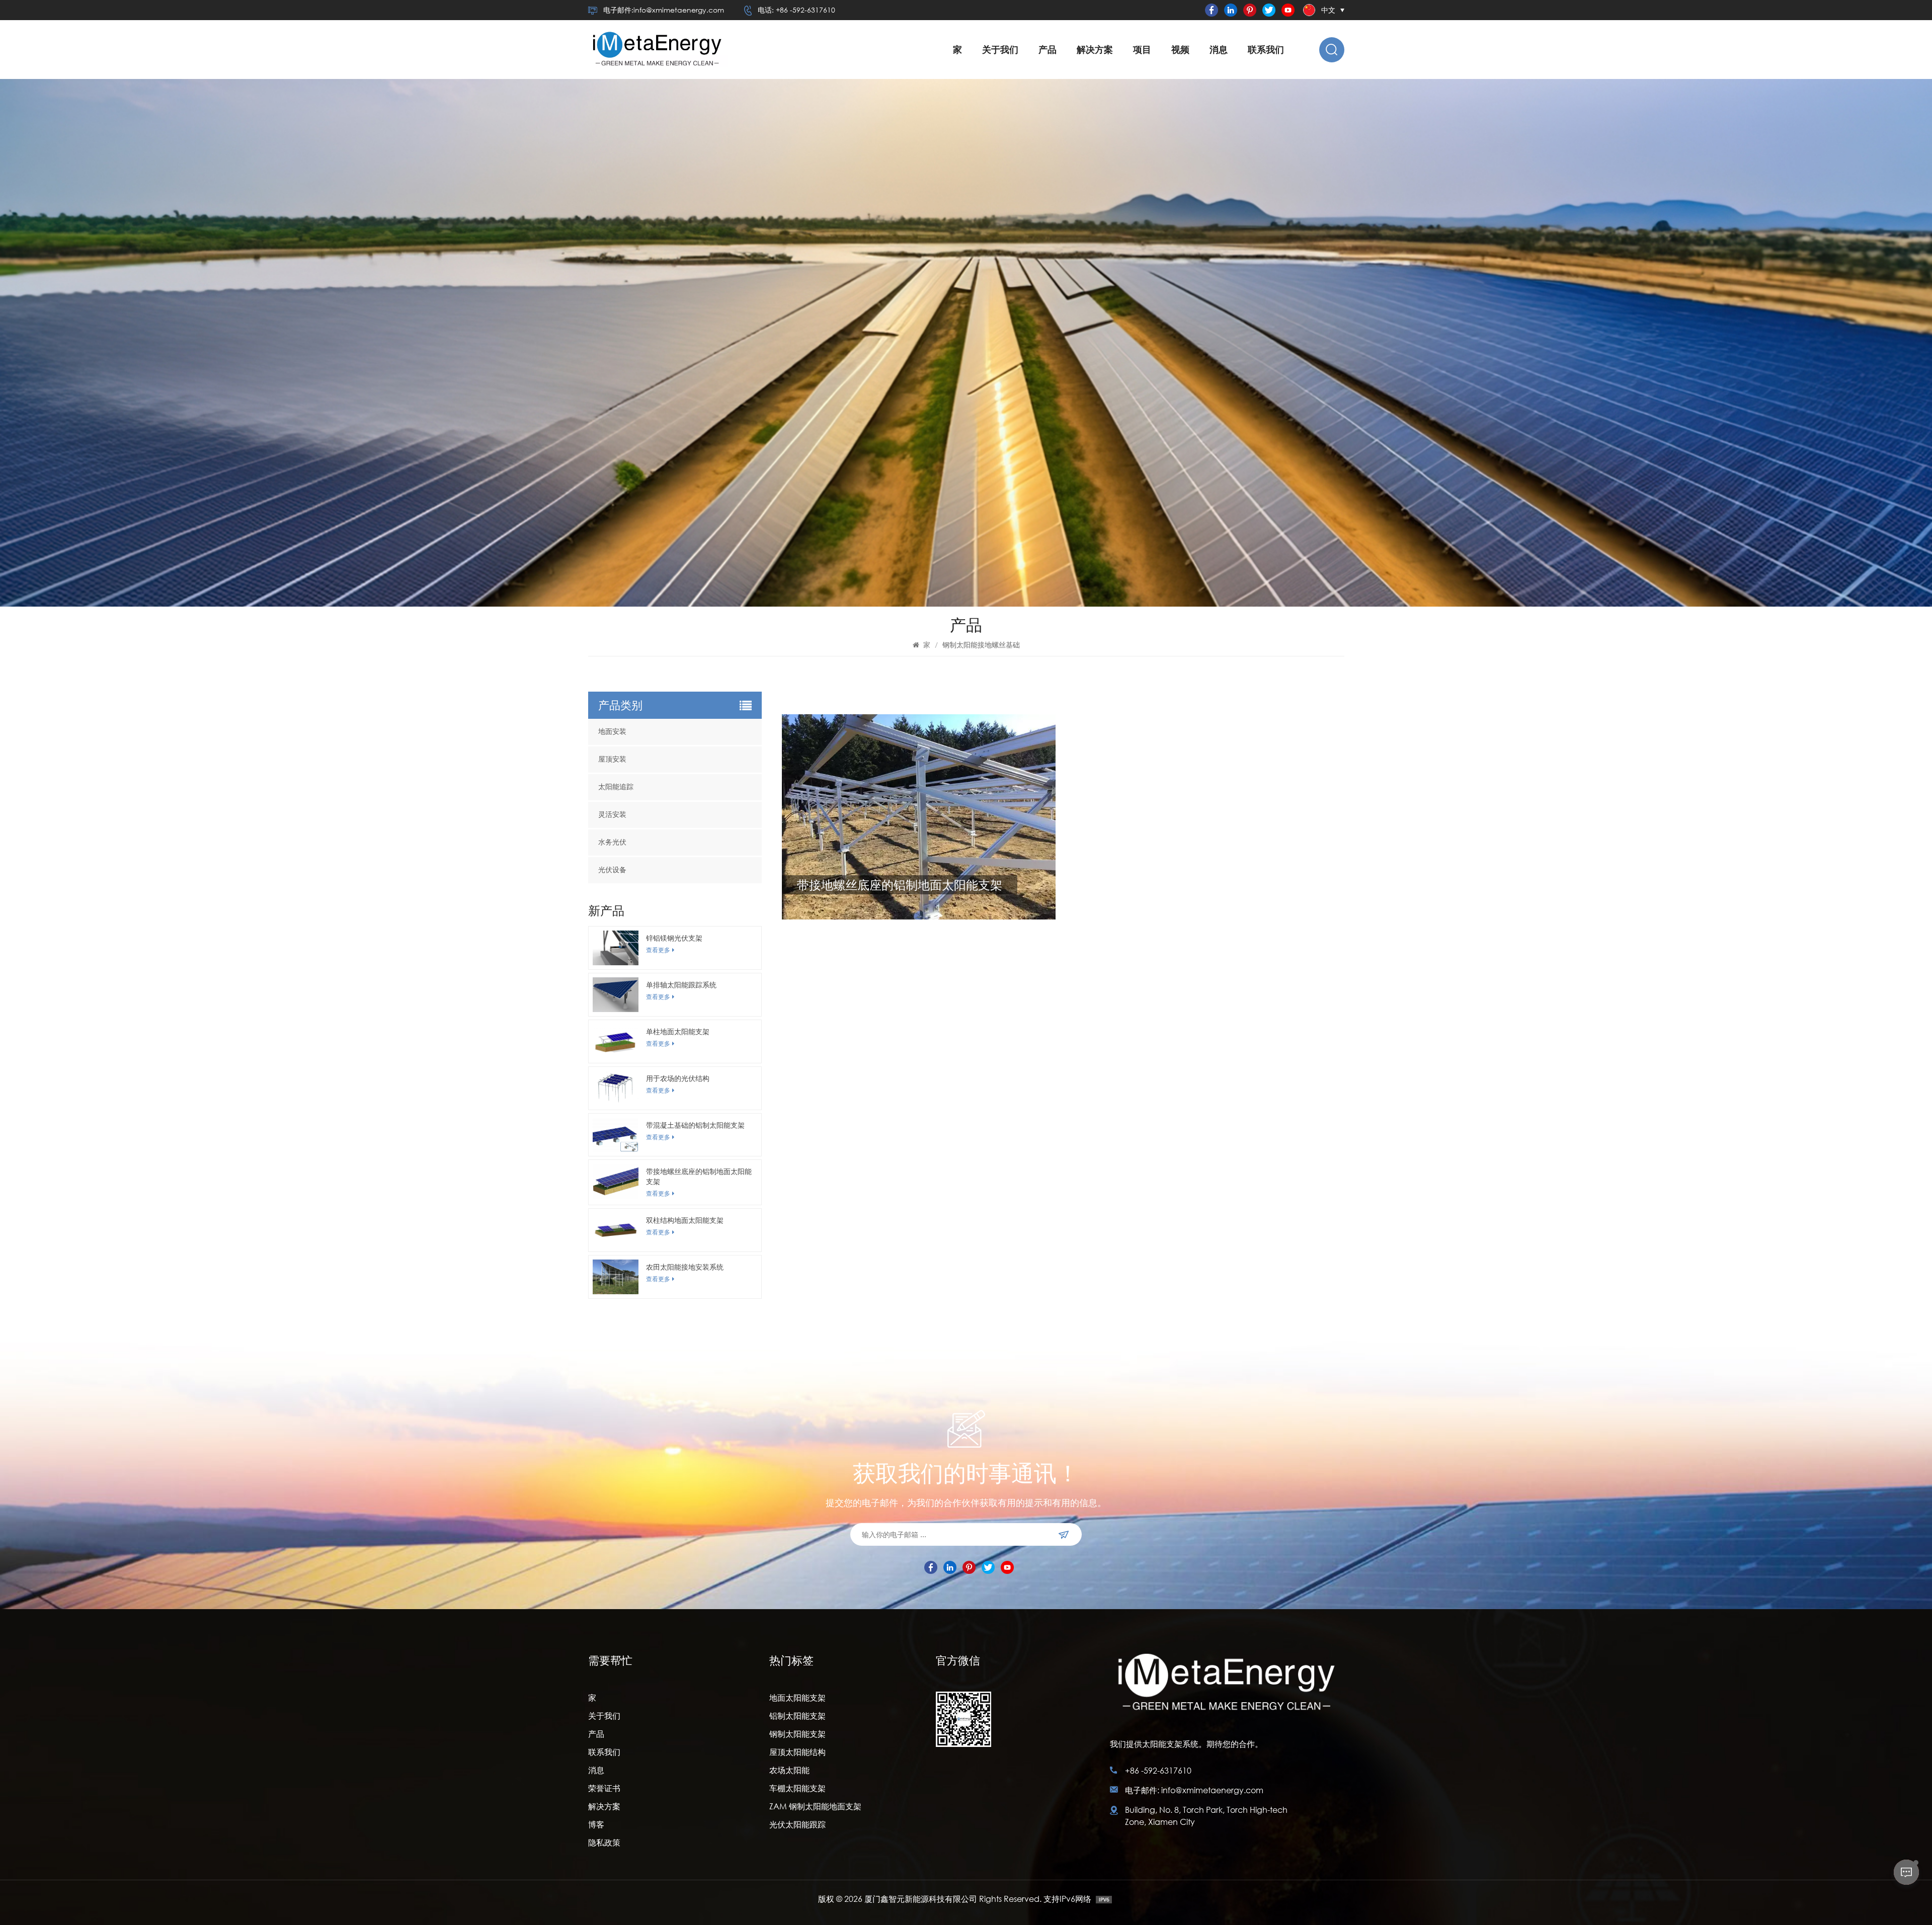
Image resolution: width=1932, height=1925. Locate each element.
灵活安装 (612, 815)
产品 (1048, 50)
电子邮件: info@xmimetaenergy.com (1194, 1790)
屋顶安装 (612, 759)
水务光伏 (612, 842)
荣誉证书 (604, 1788)
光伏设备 (612, 870)
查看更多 (658, 950)
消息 (1219, 50)
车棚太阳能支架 (797, 1788)
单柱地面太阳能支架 (678, 1031)
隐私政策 (604, 1842)
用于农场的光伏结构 (678, 1078)
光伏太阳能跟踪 (797, 1824)
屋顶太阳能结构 (797, 1752)
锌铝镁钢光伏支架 (674, 938)
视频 (1180, 50)
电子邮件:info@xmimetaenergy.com (664, 10)
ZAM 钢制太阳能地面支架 (815, 1806)
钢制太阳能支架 (797, 1734)
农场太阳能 (789, 1770)
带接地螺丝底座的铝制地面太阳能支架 (699, 1176)
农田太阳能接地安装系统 (685, 1267)
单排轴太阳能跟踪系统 (681, 985)
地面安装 (612, 732)
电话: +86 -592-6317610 (796, 10)
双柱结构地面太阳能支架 (685, 1220)
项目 (1142, 50)
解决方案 (1095, 50)
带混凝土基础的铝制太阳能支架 (695, 1125)
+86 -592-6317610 (1158, 1770)
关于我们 (1000, 50)
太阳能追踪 (616, 787)
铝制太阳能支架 (797, 1715)
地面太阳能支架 (797, 1697)
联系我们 (1266, 50)
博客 (596, 1824)
